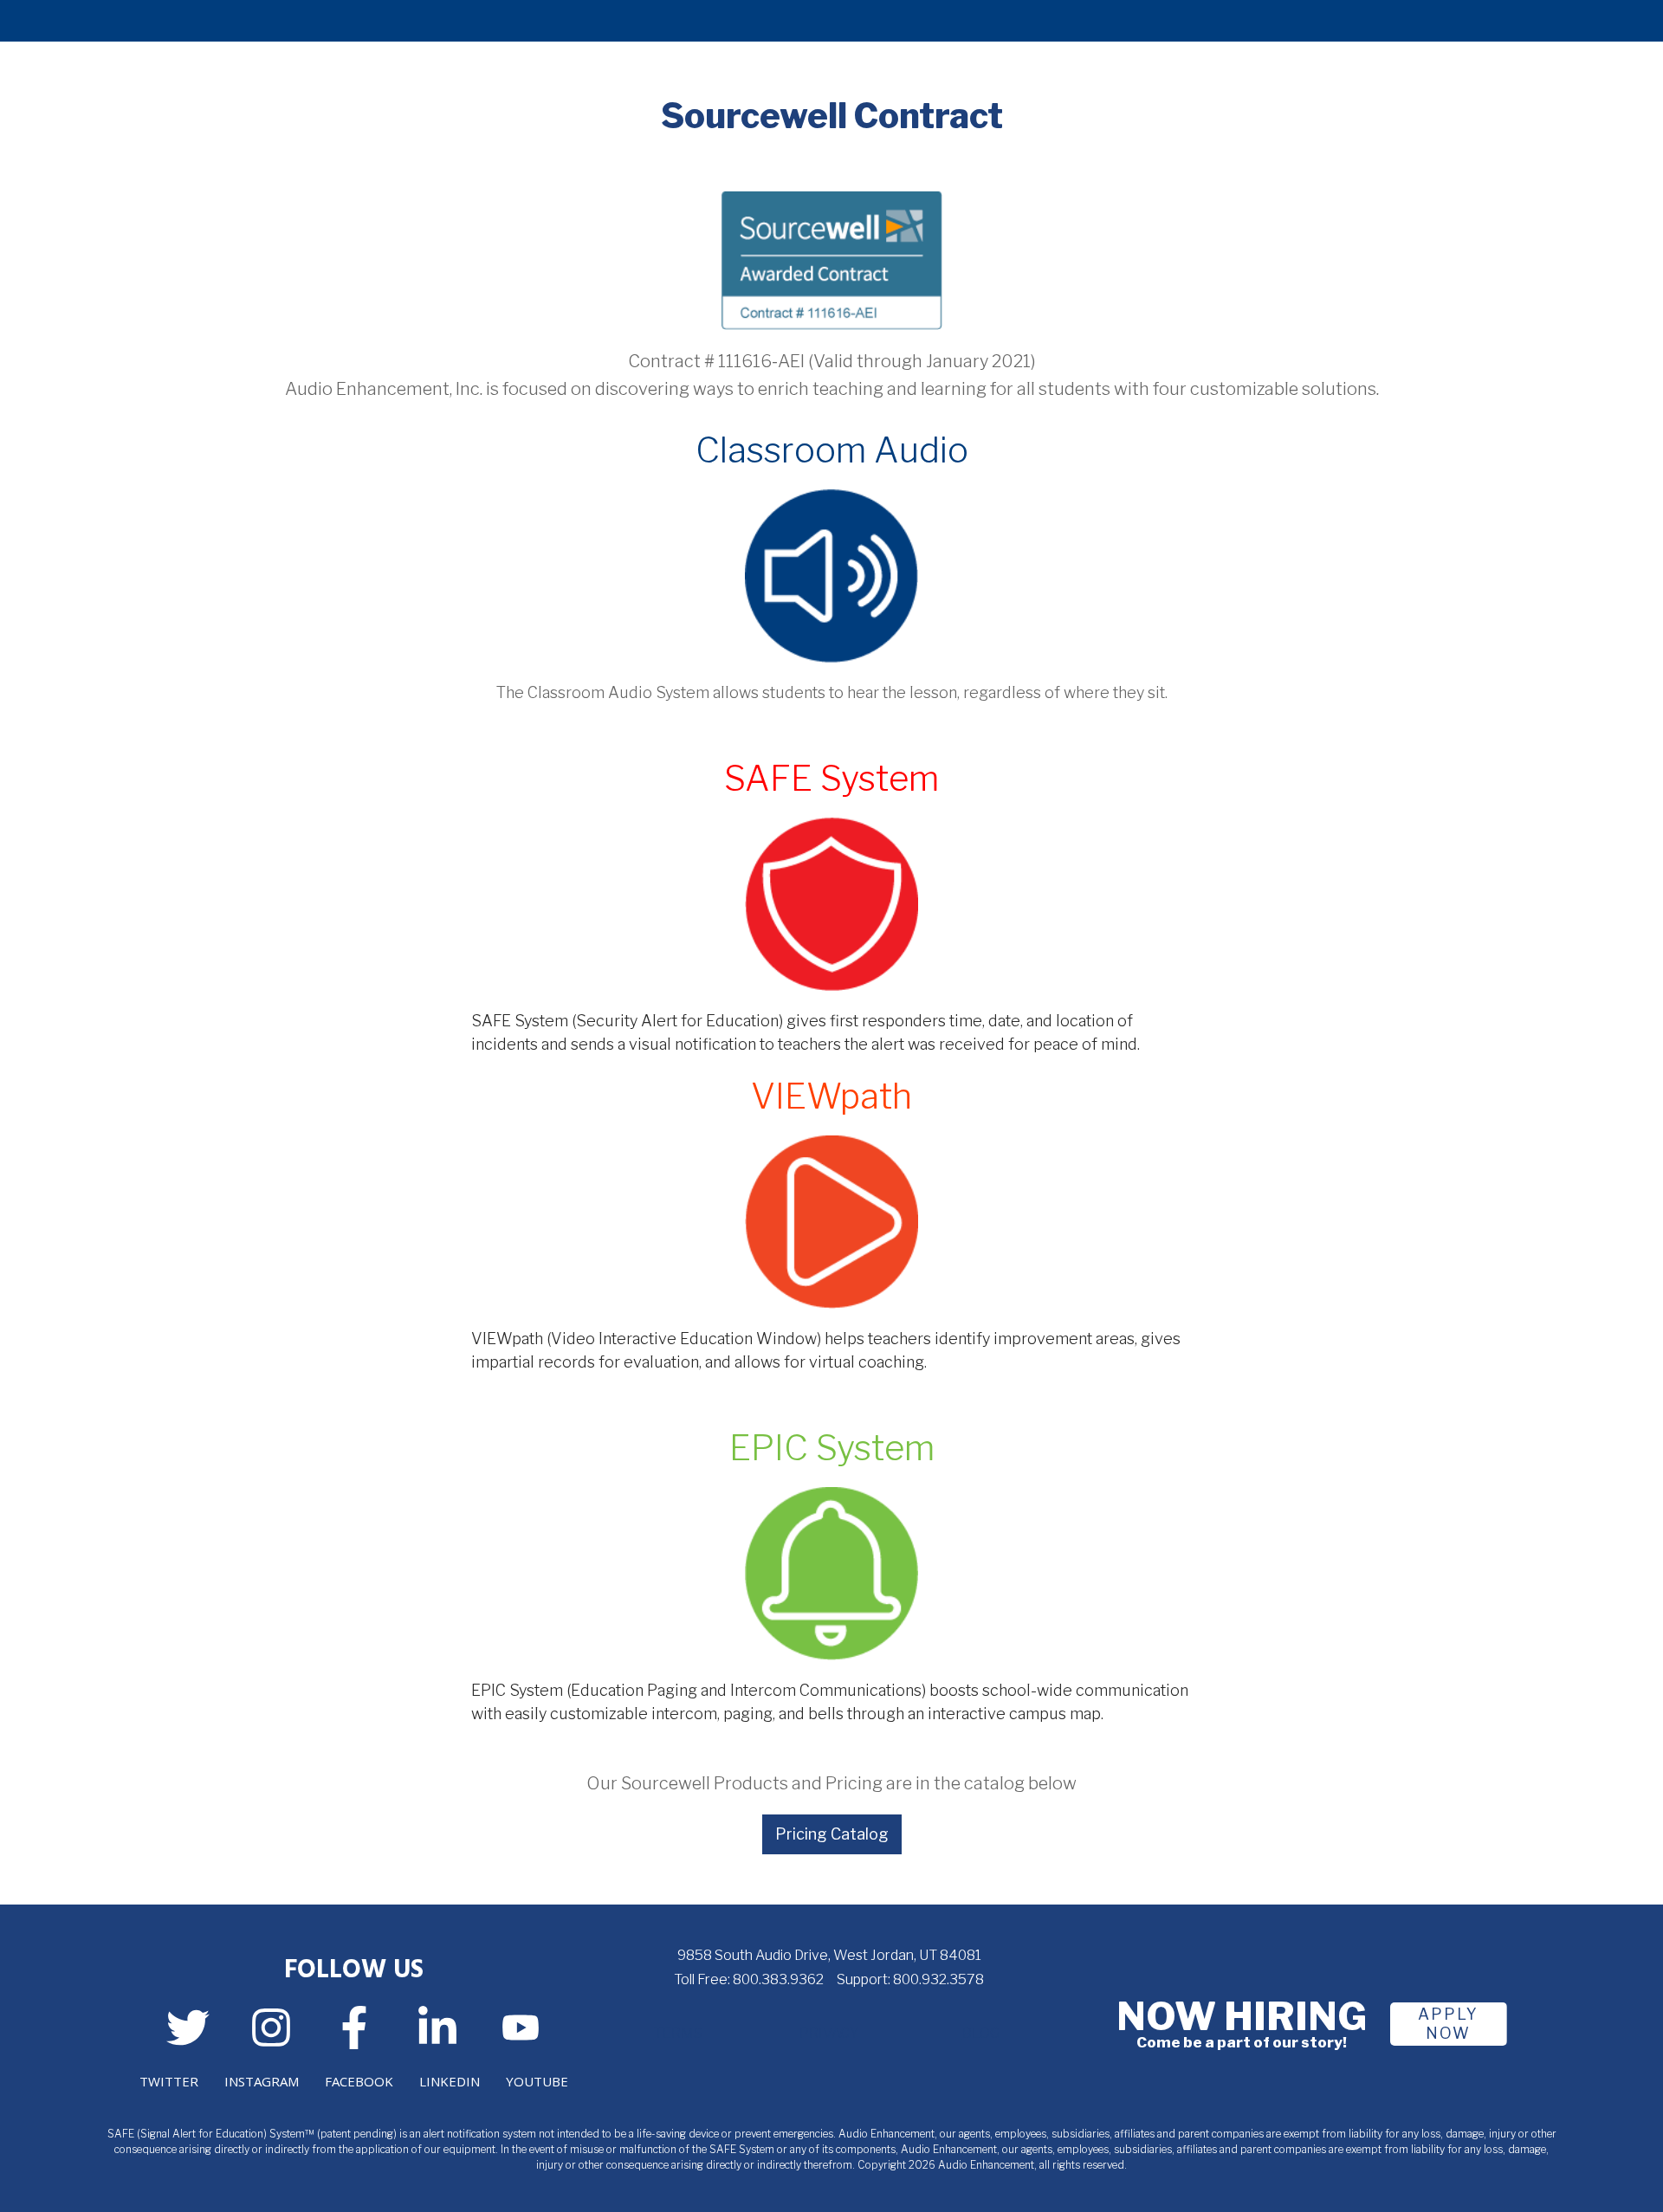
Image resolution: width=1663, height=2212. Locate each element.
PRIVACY (829, 2033)
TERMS (678, 2033)
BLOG (981, 2033)
